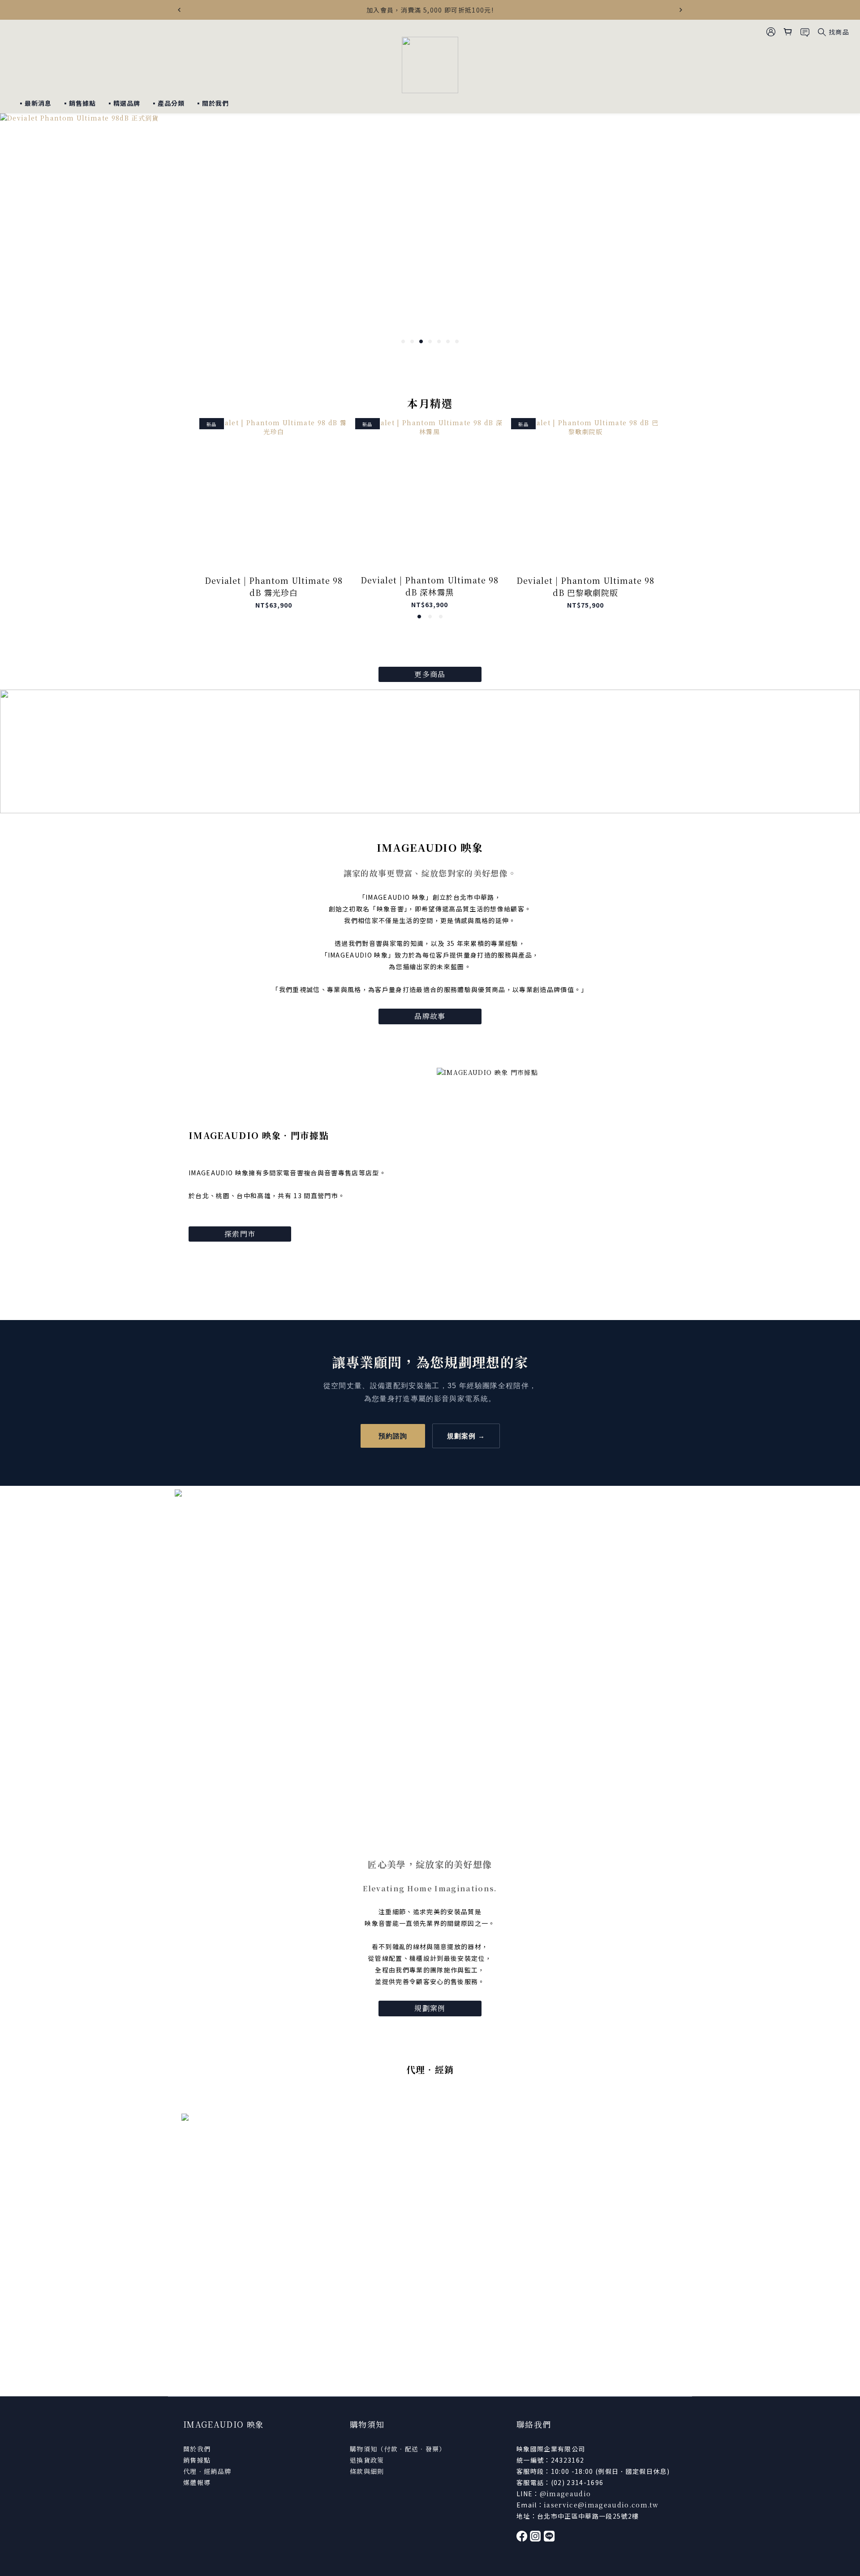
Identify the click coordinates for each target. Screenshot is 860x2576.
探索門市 (240, 1234)
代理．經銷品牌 (207, 2471)
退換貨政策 (367, 2460)
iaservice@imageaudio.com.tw (601, 2505)
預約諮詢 (393, 1436)
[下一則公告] (681, 10)
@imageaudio (565, 2494)
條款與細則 (367, 2471)
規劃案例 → (466, 1436)
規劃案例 (430, 2008)
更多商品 (430, 674)
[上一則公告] (179, 10)
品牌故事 (430, 1016)
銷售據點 (197, 2460)
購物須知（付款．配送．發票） (398, 2449)
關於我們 (197, 2449)
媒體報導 (197, 2482)
